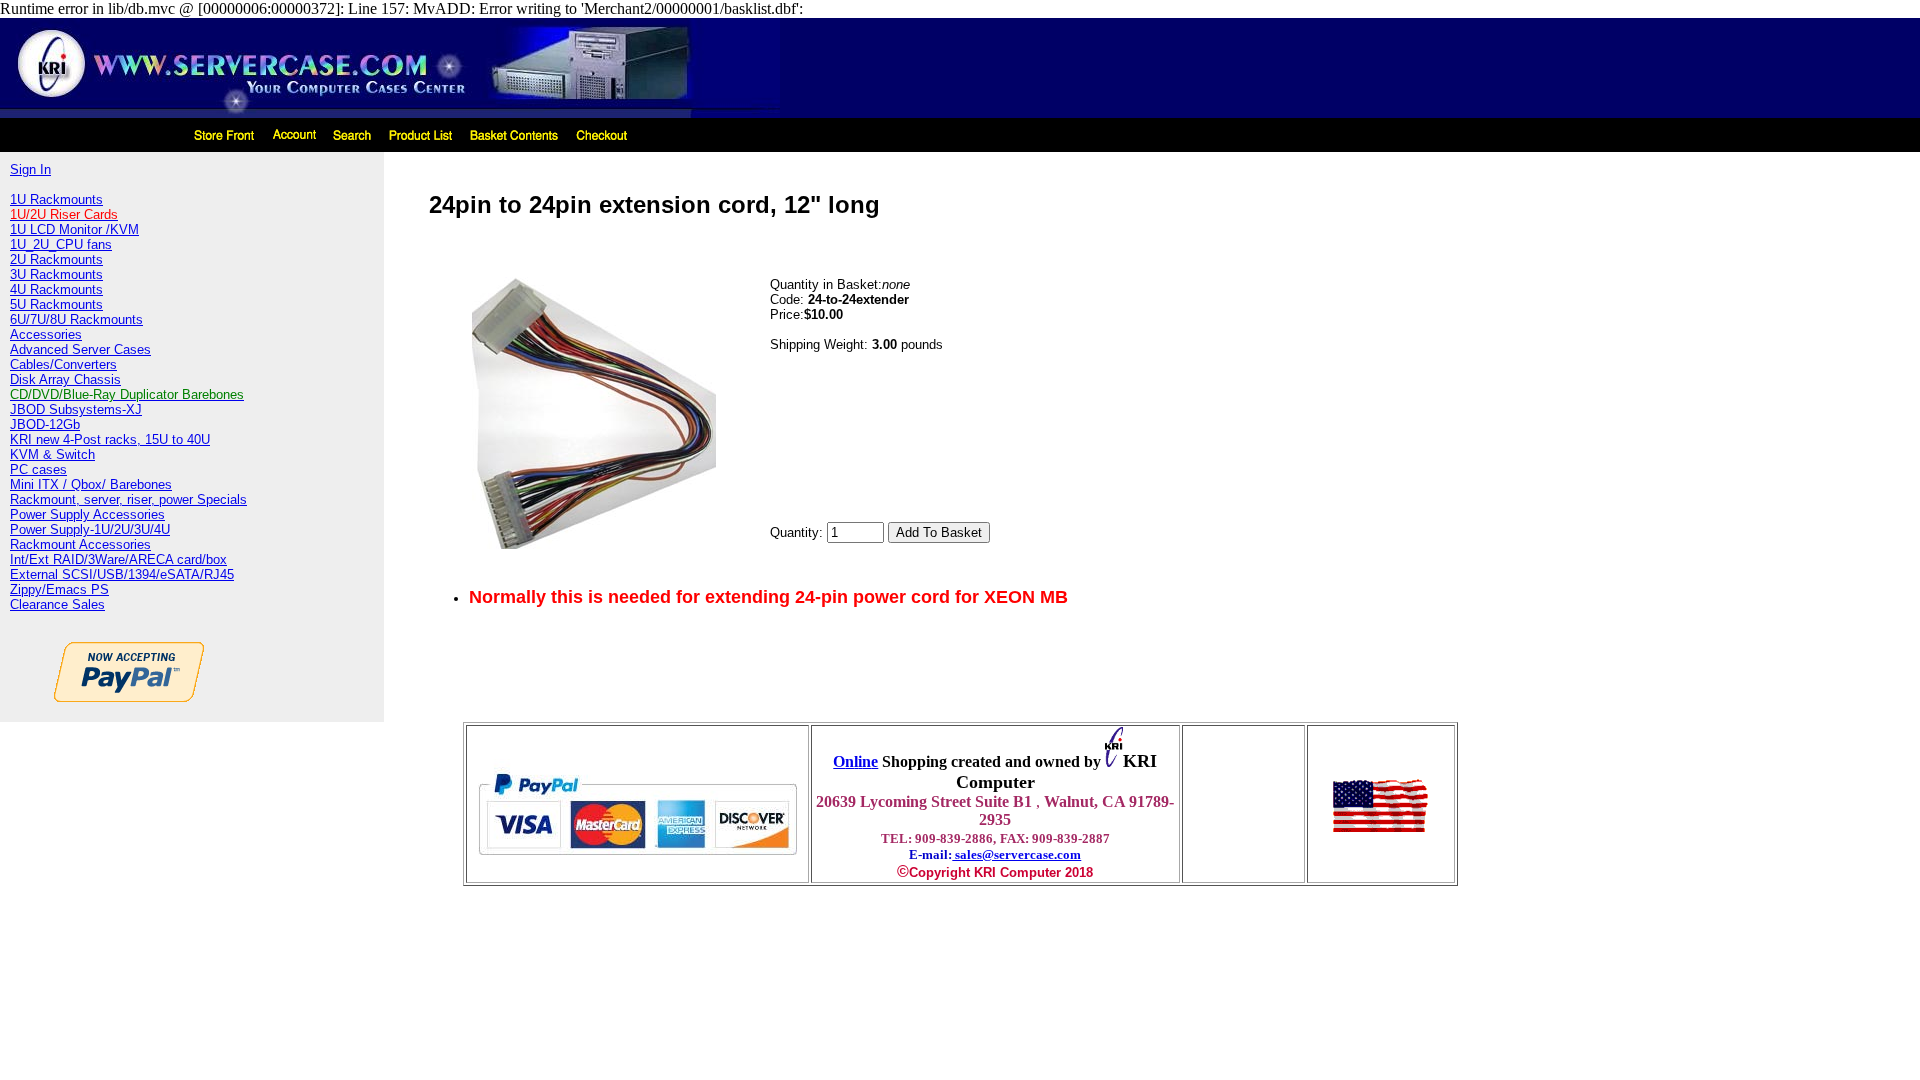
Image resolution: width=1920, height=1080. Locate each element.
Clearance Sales (57, 604)
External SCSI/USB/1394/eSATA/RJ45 (122, 574)
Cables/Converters (63, 364)
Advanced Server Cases (80, 349)
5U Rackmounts (56, 304)
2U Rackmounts (56, 259)
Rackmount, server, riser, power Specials (128, 499)
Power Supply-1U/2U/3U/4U (90, 529)
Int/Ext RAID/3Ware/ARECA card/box (118, 559)
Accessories (46, 334)
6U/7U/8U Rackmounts (76, 319)
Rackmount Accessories (80, 544)
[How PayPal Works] (637, 863)
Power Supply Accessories (87, 514)
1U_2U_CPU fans (61, 244)
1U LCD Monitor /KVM (74, 229)
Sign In (30, 169)
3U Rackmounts (56, 274)
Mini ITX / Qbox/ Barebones (91, 484)
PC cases (38, 469)
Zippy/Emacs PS (59, 589)
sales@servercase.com (1016, 854)
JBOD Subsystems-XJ (76, 409)
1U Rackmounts (56, 199)
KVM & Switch (52, 454)
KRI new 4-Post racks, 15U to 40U (110, 439)
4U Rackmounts (56, 289)
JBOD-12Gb (45, 424)
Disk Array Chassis (65, 379)
